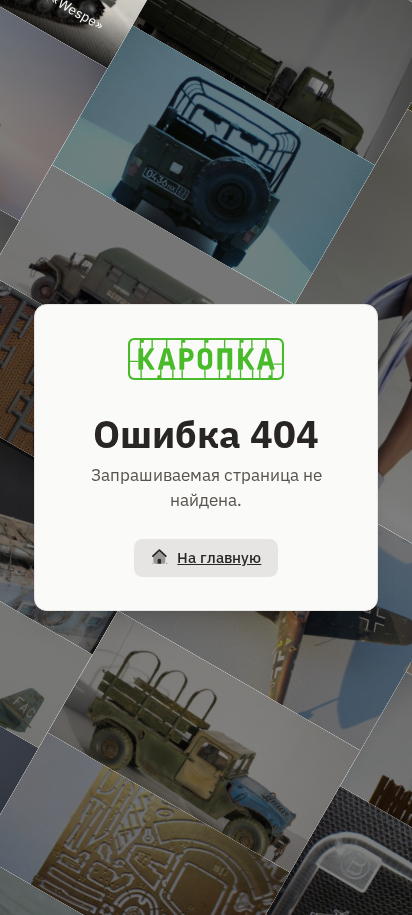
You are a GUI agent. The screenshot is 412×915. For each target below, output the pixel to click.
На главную (219, 557)
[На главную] (206, 359)
